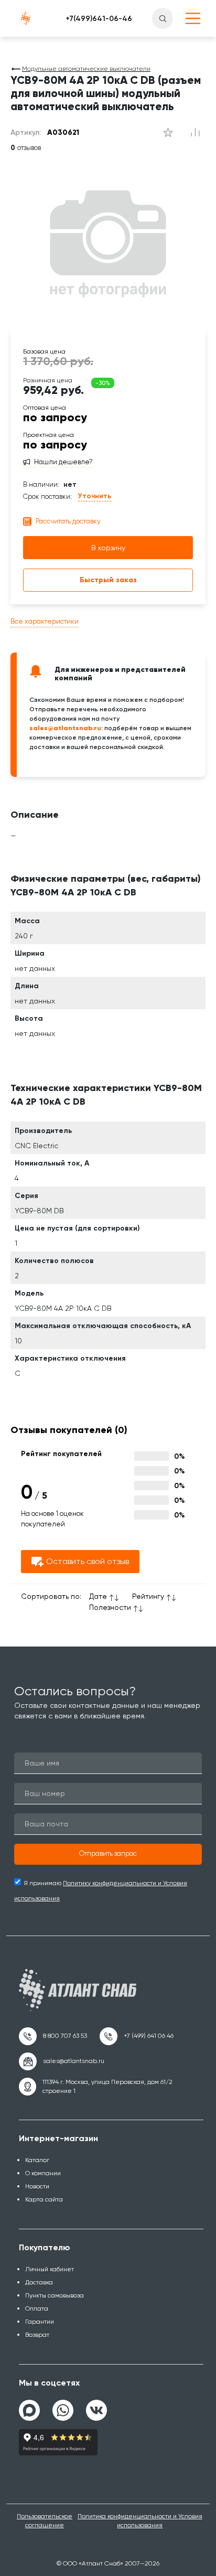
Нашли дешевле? (63, 462)
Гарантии (40, 2322)
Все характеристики (45, 621)
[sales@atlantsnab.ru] (62, 2061)
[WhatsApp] (63, 2406)
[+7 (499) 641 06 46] (137, 2036)
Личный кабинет (50, 2269)
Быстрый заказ (108, 580)
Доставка (39, 2282)
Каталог (37, 2160)
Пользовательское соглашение (45, 2521)
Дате (98, 1596)
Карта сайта (44, 2199)
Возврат (37, 2335)
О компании (43, 2173)
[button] (108, 1854)
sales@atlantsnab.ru (65, 728)
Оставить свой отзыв (88, 1561)
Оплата (37, 2308)
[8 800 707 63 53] (53, 2036)
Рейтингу (148, 1596)
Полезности (110, 1607)
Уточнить (95, 496)
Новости (37, 2186)
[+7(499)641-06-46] (99, 18)
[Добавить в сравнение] (168, 133)
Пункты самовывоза (55, 2295)
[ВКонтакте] (96, 2406)
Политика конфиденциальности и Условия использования (140, 2521)
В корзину (108, 548)
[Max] (29, 2410)
